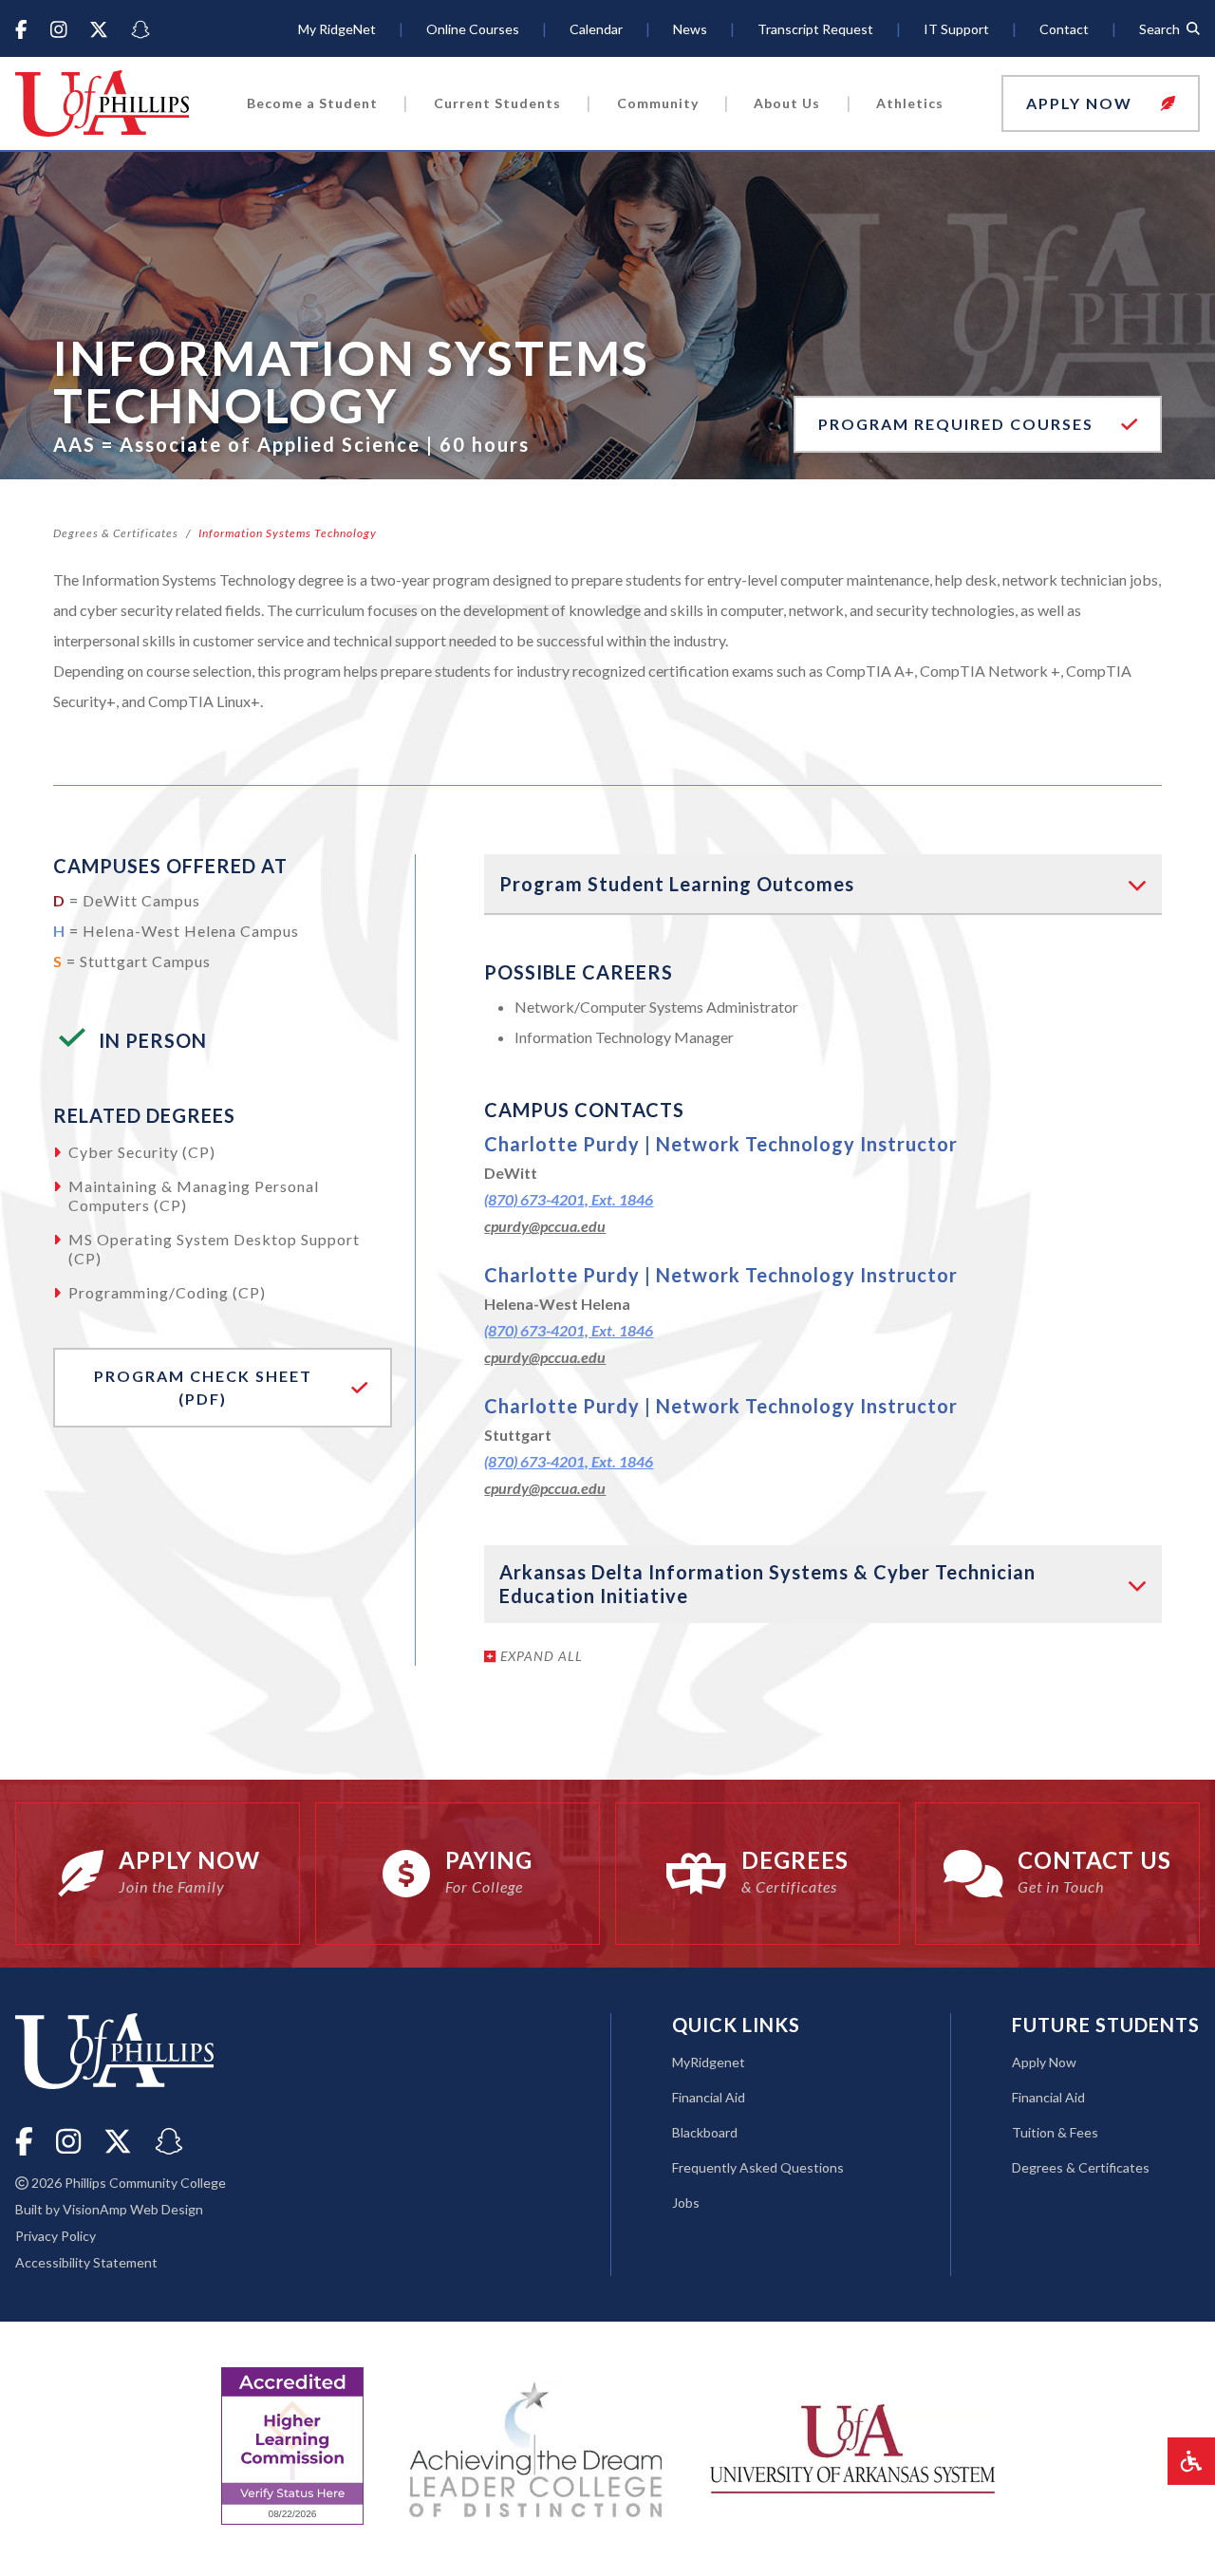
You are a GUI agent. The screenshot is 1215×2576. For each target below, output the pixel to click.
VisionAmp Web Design (133, 2209)
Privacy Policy (56, 2236)
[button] (1101, 103)
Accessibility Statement (86, 2262)
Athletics (910, 103)
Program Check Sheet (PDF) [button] (195, 1387)
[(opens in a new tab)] (852, 2446)
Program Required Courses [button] (958, 424)
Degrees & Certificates (116, 533)
